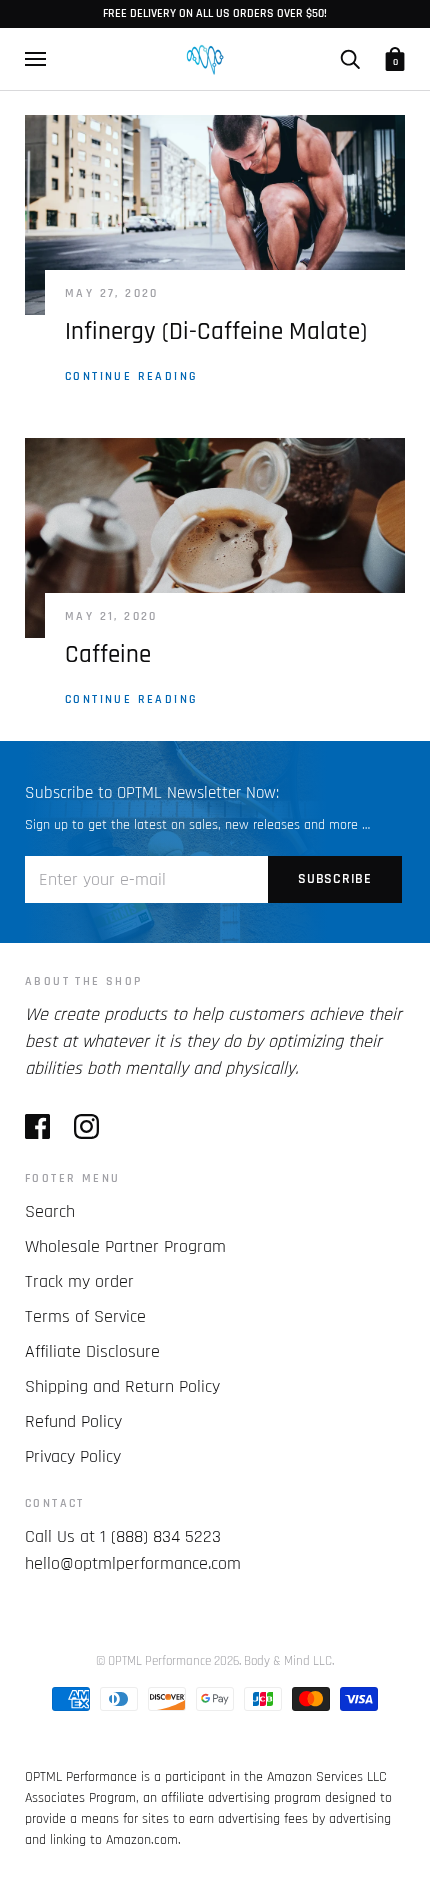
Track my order (79, 1281)
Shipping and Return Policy (122, 1386)
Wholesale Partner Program (125, 1246)
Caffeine (108, 655)
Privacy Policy (73, 1456)
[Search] (350, 59)
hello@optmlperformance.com (133, 1563)
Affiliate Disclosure (92, 1351)
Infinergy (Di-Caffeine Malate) (216, 332)
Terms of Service (85, 1316)
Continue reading (131, 376)
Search (50, 1211)
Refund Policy (73, 1421)
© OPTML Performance (153, 1661)
